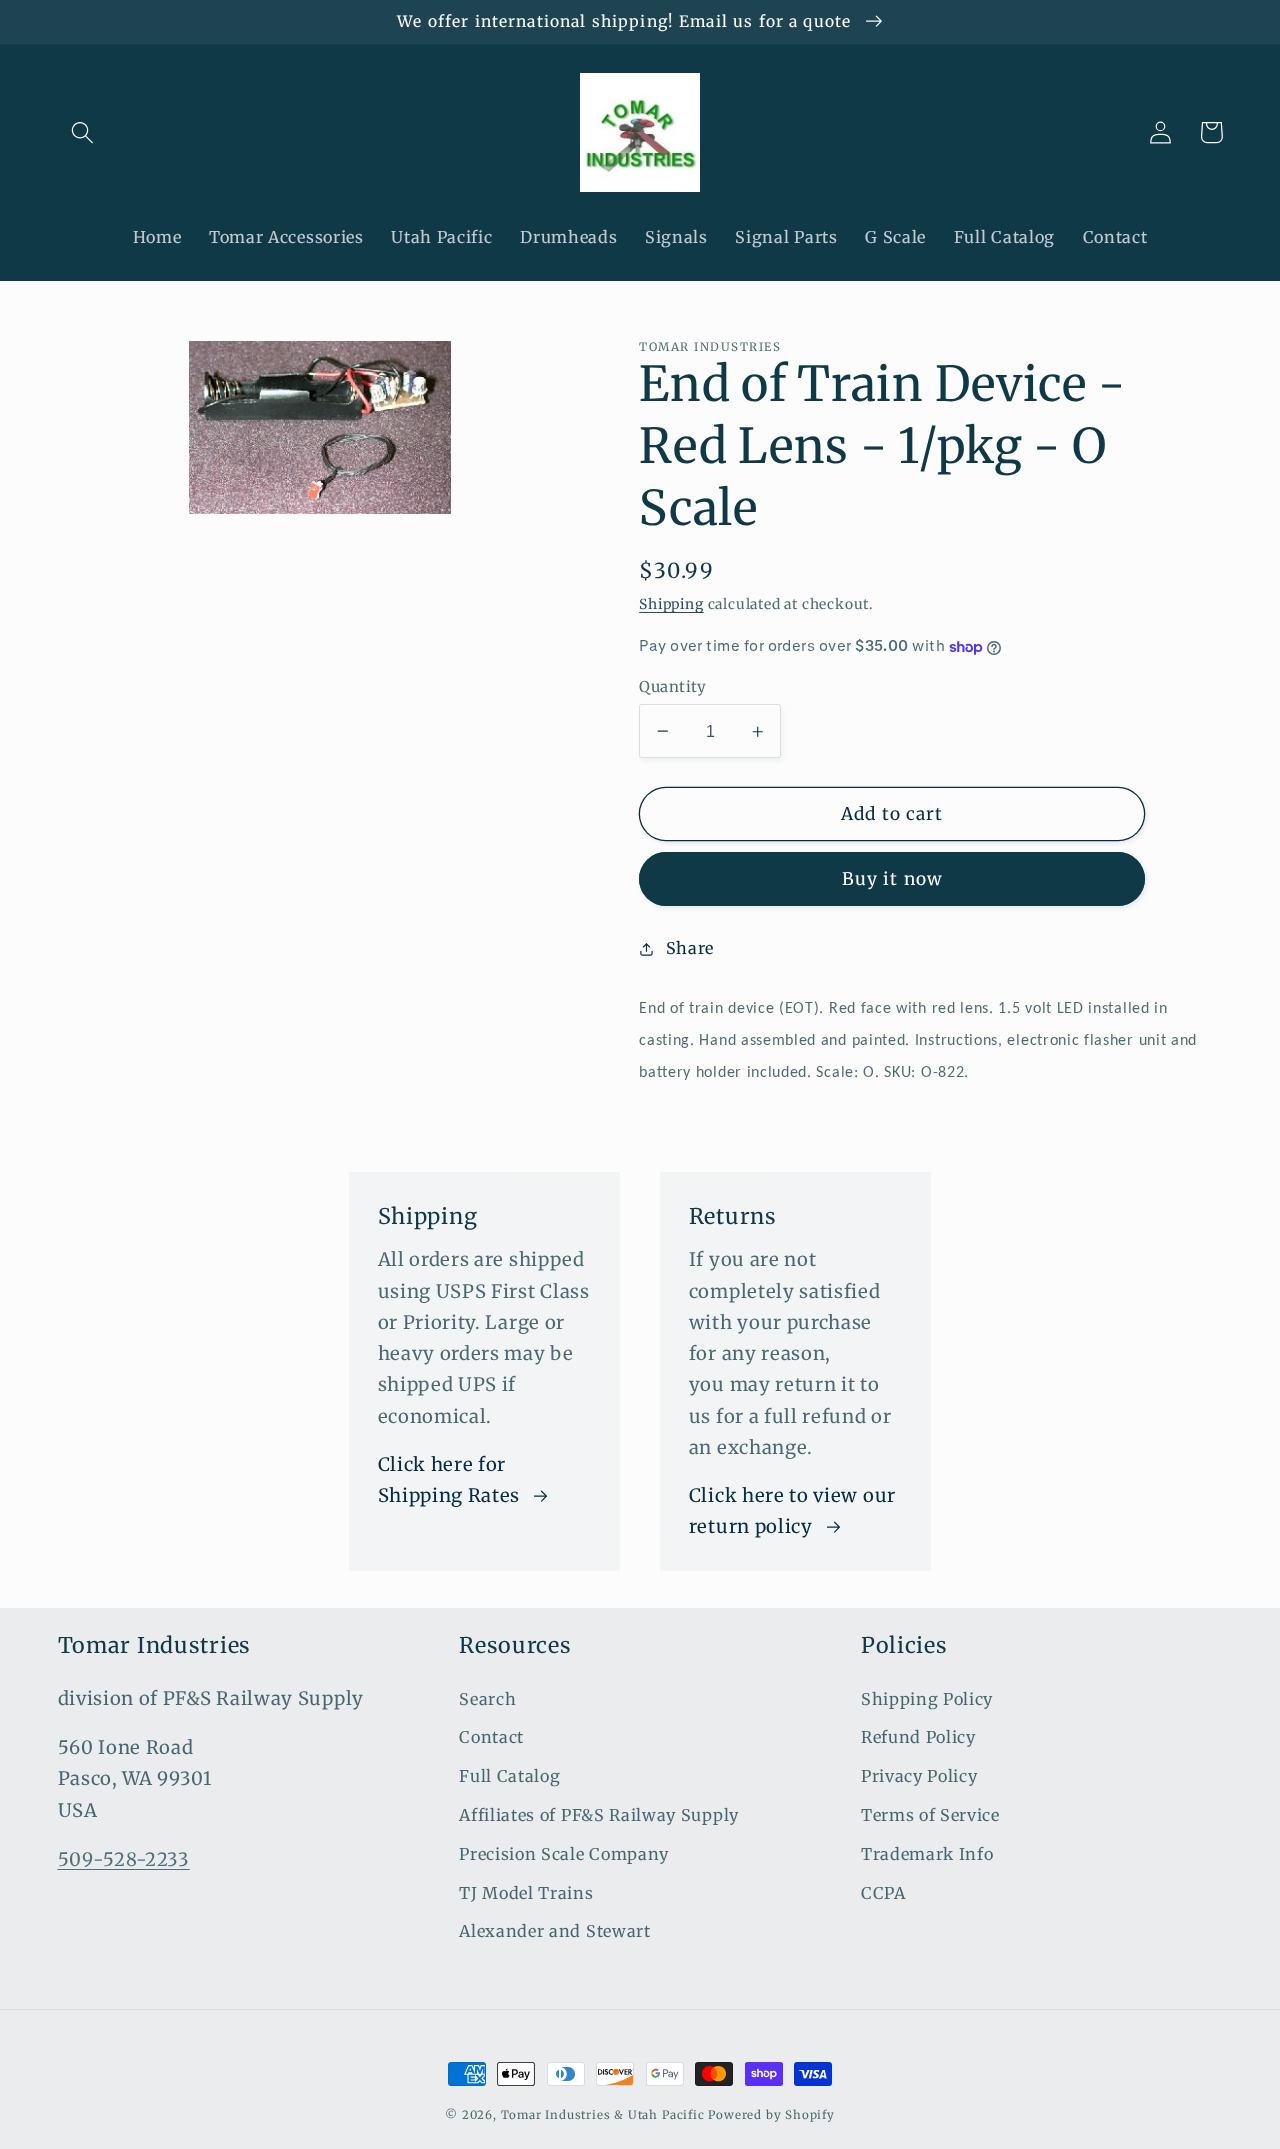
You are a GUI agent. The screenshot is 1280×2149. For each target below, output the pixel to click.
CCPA (883, 1893)
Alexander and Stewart (555, 1931)
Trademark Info (927, 1854)
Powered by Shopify (771, 2115)
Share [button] (690, 948)
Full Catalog (509, 1776)
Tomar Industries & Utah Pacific (603, 2115)
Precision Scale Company (564, 1854)
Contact (491, 1737)
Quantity (673, 686)
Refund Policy (918, 1737)
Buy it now (893, 880)
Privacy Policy (919, 1776)
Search (487, 1699)
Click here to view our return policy (792, 1511)
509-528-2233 (124, 1859)
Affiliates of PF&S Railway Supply (599, 1815)
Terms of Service (930, 1815)
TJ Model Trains (526, 1893)
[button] (83, 132)
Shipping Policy (927, 1699)
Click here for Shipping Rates (449, 1480)
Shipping (671, 605)
